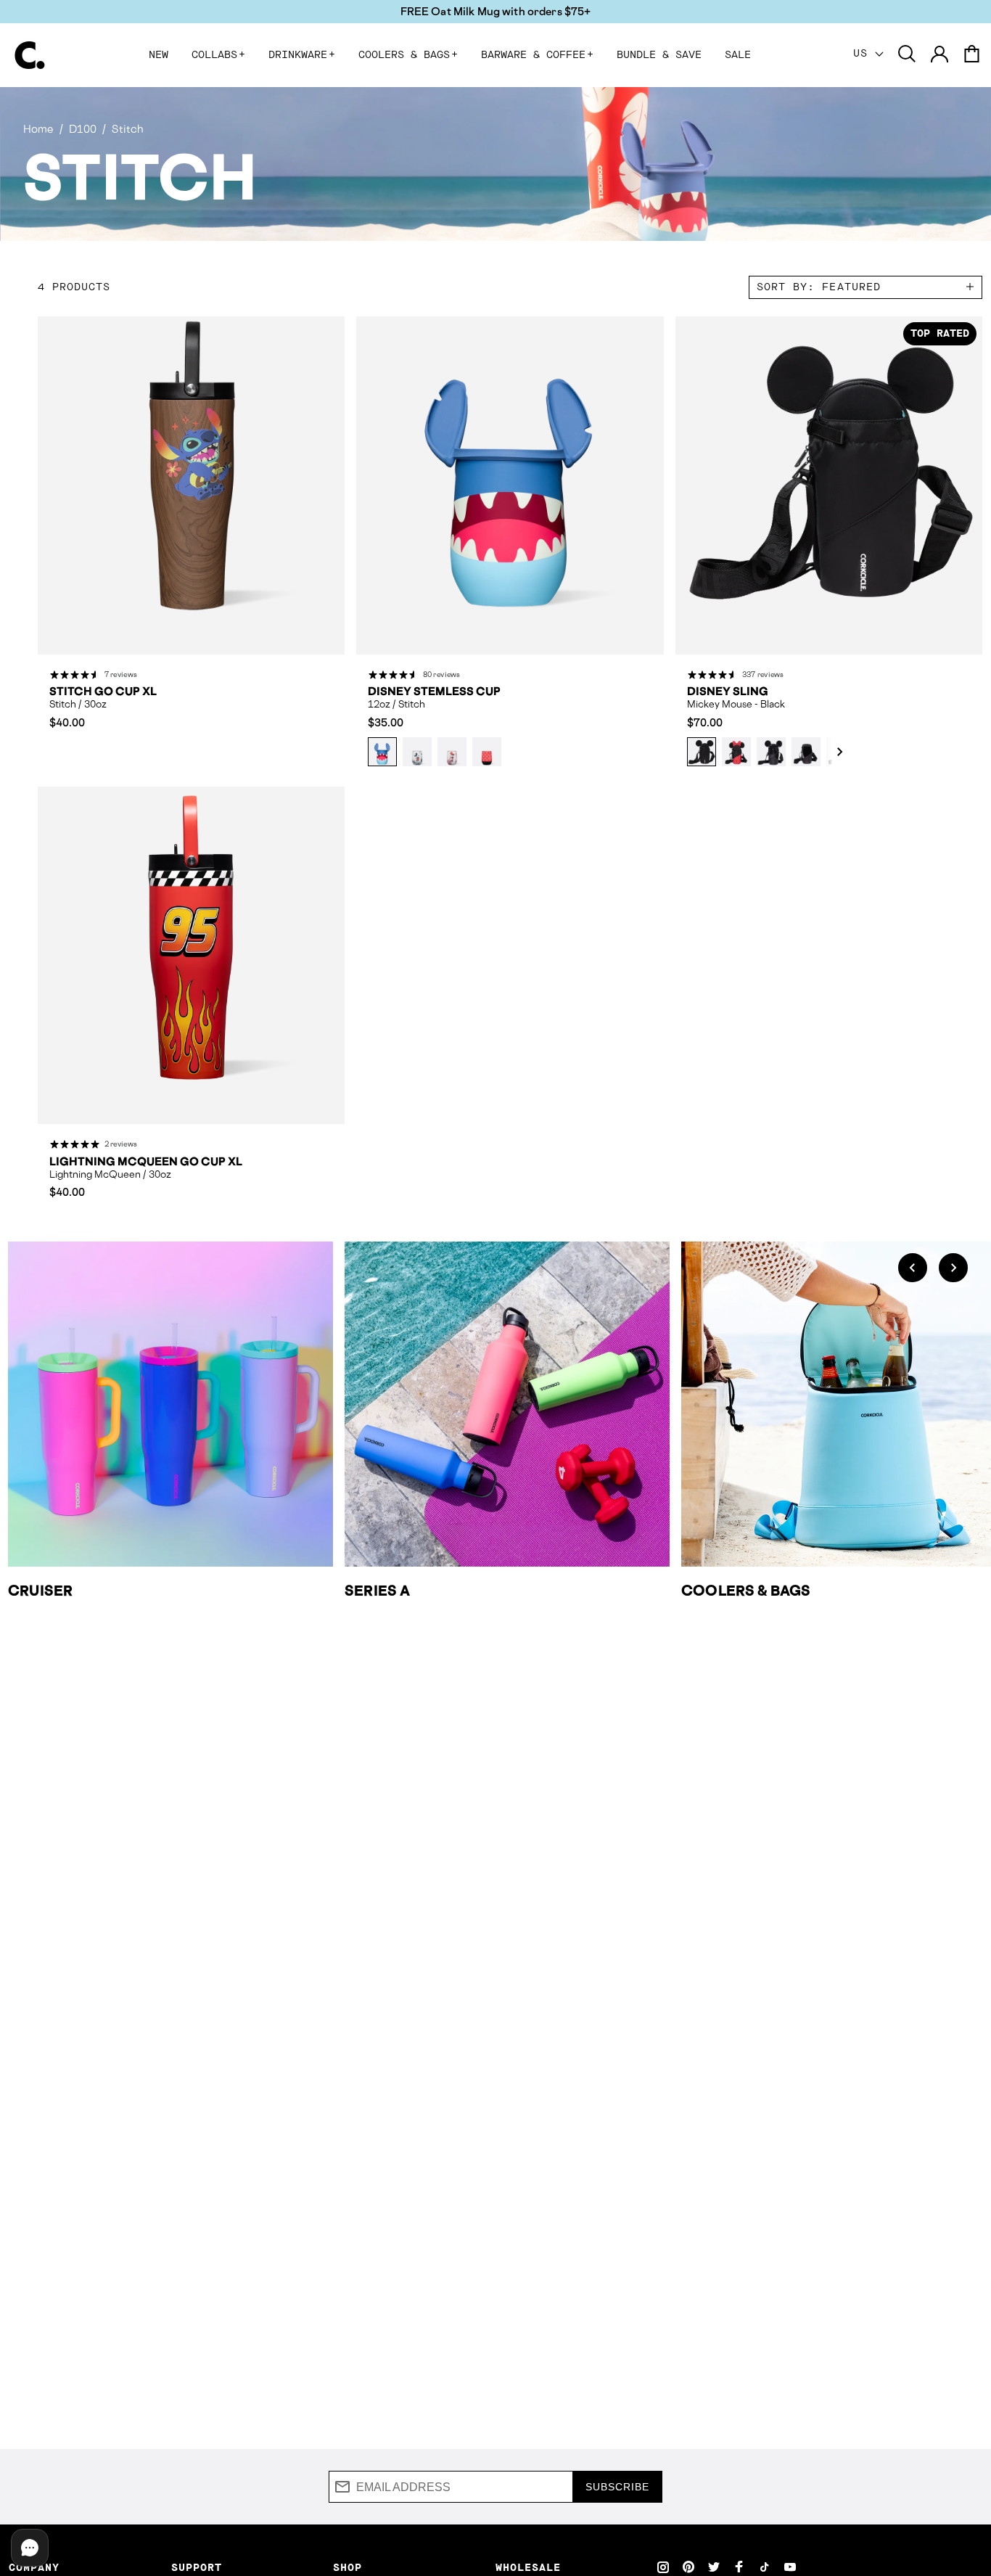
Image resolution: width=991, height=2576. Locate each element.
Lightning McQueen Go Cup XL (146, 1162)
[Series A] (507, 1404)
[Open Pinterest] (688, 2567)
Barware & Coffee (537, 55)
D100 (83, 129)
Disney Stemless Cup (434, 692)
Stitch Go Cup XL (103, 692)
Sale (738, 55)
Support (197, 2568)
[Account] (939, 55)
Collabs (218, 55)
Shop (348, 2568)
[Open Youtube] (790, 2567)
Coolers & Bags (408, 55)
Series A (377, 1591)
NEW (159, 55)
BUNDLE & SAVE (659, 55)
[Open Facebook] (739, 2567)
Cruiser (40, 1591)
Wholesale (528, 2568)
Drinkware (302, 55)
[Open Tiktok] (765, 2567)
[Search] (907, 55)
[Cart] (971, 55)
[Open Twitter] (714, 2567)
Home (38, 129)
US (864, 54)
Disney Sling (728, 692)
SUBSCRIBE (617, 2487)
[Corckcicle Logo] (30, 55)
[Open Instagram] (663, 2567)
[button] (832, 752)
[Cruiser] (170, 1404)
